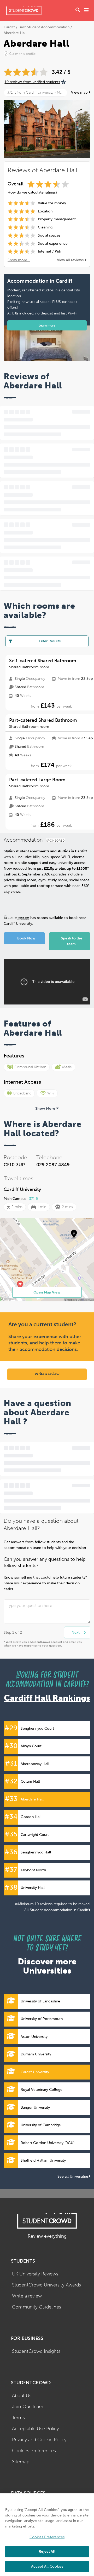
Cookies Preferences (34, 2451)
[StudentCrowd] (24, 10)
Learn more (47, 325)
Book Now (26, 938)
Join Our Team (28, 2407)
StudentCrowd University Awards (46, 2285)
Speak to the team (72, 941)
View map (80, 92)
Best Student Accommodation (44, 27)
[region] (47, 2535)
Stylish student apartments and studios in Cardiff (45, 851)
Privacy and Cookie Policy (39, 2440)
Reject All (47, 2551)
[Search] (78, 10)
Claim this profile (22, 54)
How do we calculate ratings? (33, 192)
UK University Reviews (35, 2274)
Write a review (47, 1374)
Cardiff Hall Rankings (47, 1698)
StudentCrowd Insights (36, 2351)
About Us (22, 2396)
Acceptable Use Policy (36, 2429)
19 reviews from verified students (32, 82)
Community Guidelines (37, 2307)
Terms (18, 2418)
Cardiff (9, 27)
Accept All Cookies (47, 2566)
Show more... (19, 260)
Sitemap (21, 2462)
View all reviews (71, 260)
